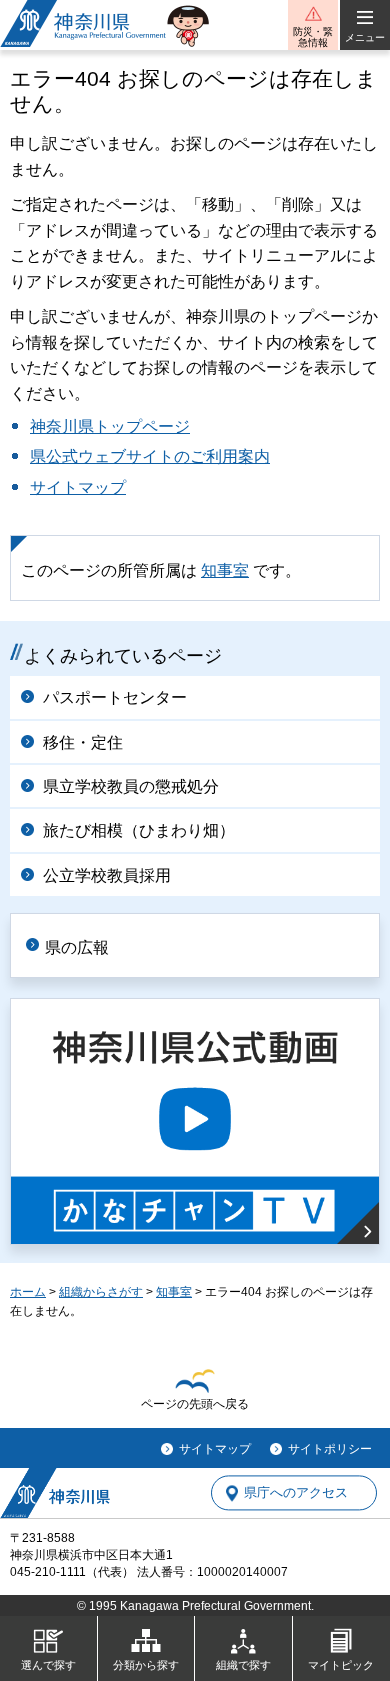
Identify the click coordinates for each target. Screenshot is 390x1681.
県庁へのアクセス (296, 1493)
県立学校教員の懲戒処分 (131, 786)
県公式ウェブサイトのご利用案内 (150, 456)
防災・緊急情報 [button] (313, 37)
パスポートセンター (115, 697)
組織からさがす (101, 1292)
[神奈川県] (55, 1493)
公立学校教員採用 (107, 875)
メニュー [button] (365, 37)
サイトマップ (78, 487)
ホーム (28, 1292)
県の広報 (77, 947)
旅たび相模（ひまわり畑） (139, 830)
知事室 (225, 570)
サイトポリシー (330, 1449)
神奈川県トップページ (110, 426)
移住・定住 (83, 742)
